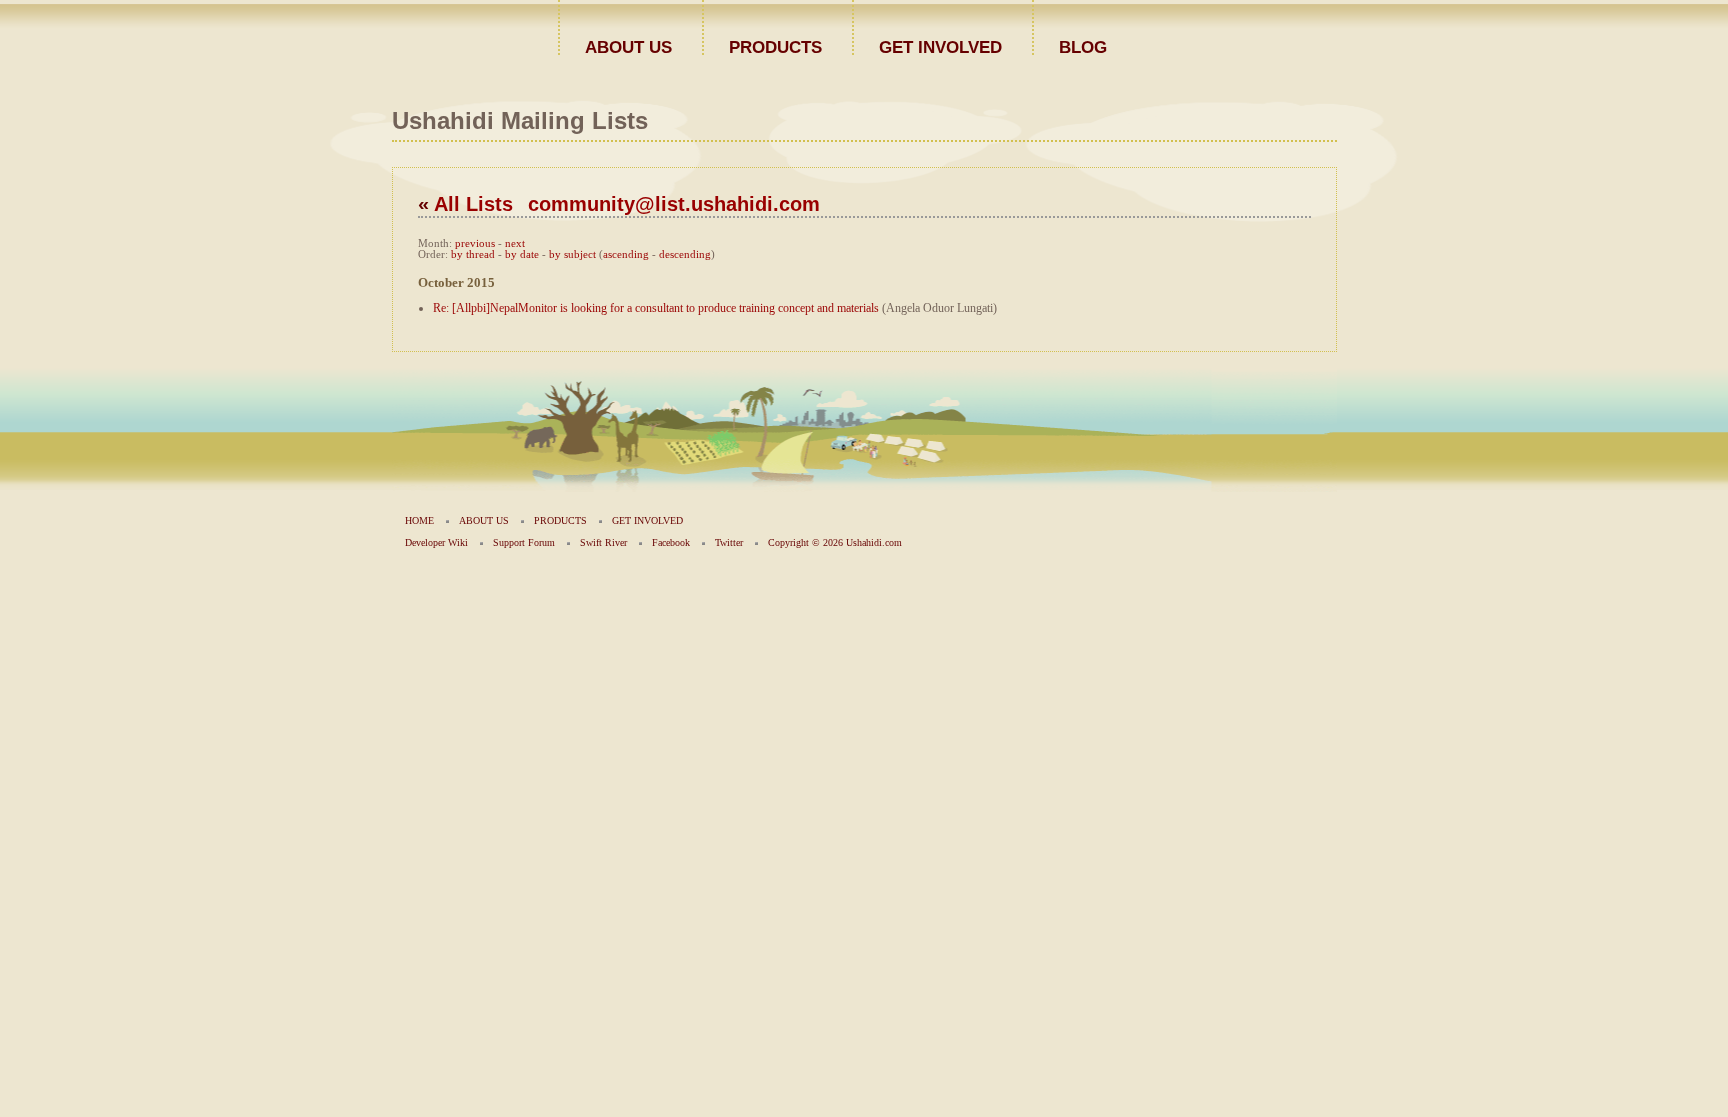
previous (475, 243)
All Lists (473, 204)
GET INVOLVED (940, 46)
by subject (572, 254)
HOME (419, 520)
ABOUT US (628, 46)
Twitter (729, 542)
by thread (473, 254)
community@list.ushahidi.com (674, 204)
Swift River (603, 542)
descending (685, 254)
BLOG (1083, 46)
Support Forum (524, 542)
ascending (626, 254)
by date (522, 254)
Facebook (671, 542)
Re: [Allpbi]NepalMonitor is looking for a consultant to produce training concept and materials (656, 308)
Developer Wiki (436, 542)
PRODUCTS (775, 46)
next (515, 243)
